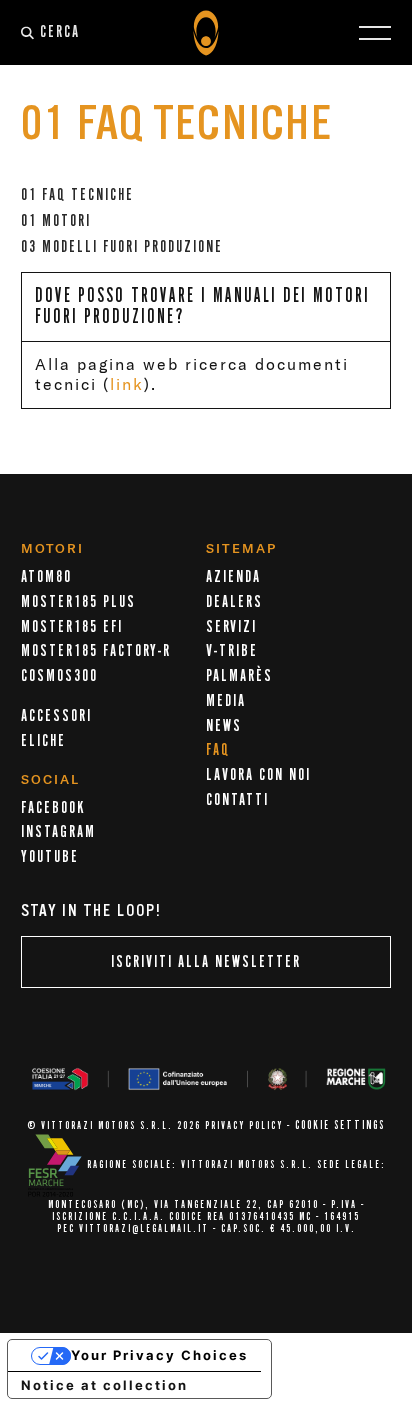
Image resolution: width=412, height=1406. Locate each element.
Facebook (53, 808)
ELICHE (43, 741)
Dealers (234, 602)
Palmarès (239, 676)
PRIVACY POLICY (244, 1126)
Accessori (56, 716)
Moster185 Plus (78, 602)
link (127, 384)
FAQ (218, 750)
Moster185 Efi (72, 627)
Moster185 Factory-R (96, 651)
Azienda (233, 577)
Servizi (231, 627)
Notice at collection (104, 1385)
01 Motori (56, 221)
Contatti (237, 800)
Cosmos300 (59, 676)
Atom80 (46, 577)
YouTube (50, 857)
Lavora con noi (258, 775)
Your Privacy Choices (159, 1355)
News (224, 726)
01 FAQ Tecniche (77, 195)
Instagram (58, 832)
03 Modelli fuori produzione (122, 247)
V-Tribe (232, 651)
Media (226, 701)
